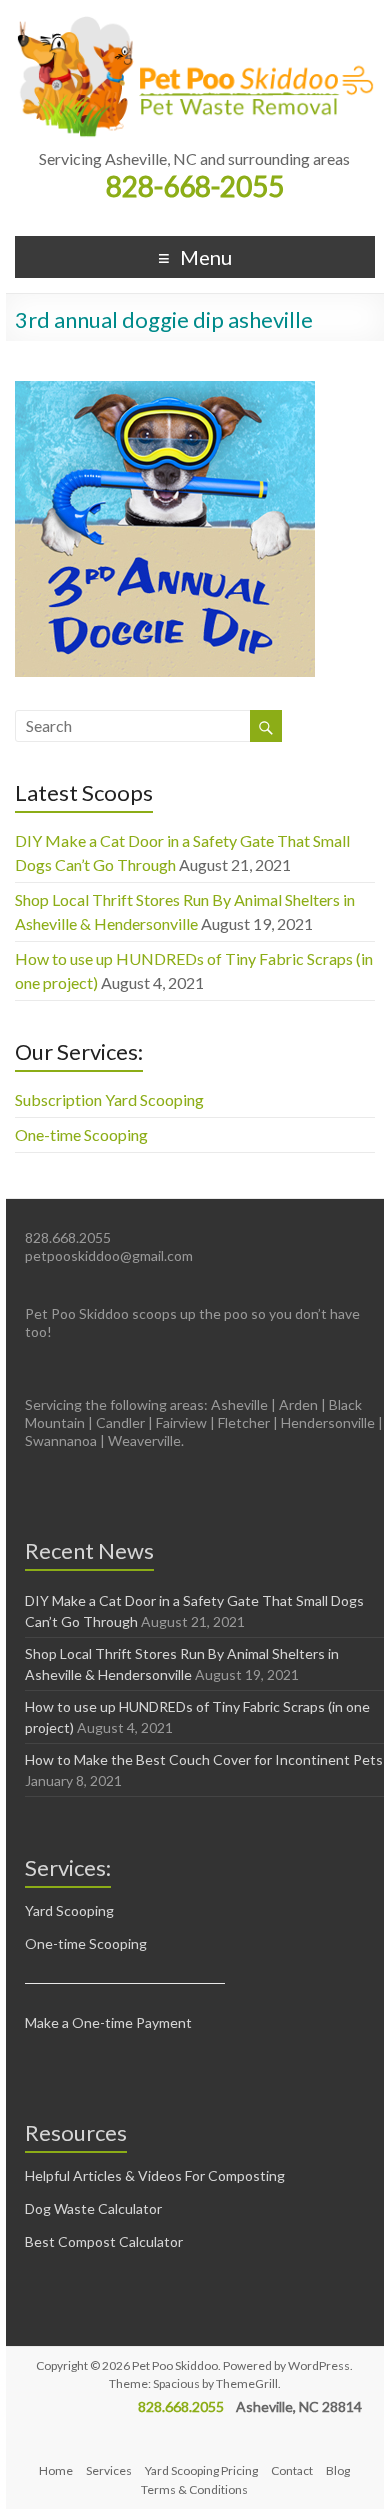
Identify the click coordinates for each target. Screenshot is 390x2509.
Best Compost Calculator (104, 2241)
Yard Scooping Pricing (201, 2470)
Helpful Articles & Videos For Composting (155, 2175)
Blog (338, 2470)
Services (109, 2470)
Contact (292, 2470)
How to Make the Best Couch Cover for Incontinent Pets (204, 1759)
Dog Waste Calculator (93, 2208)
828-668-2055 (195, 186)
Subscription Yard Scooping (109, 1099)
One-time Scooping (81, 1134)
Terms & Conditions (194, 2489)
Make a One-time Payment (108, 2022)
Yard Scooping (69, 1910)
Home (56, 2470)
